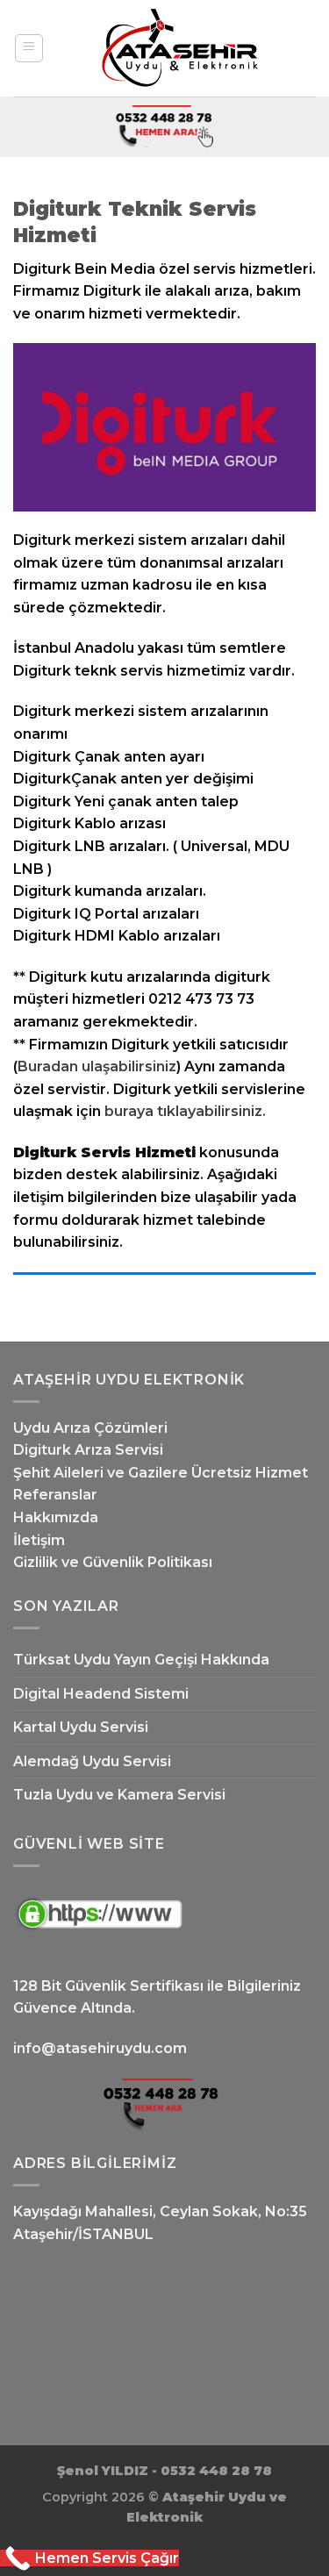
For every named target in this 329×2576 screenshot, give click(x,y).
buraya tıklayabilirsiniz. (185, 1111)
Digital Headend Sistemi (101, 1694)
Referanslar (55, 1495)
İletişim (39, 1540)
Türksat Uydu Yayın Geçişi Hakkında (141, 1660)
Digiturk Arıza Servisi (88, 1450)
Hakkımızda (56, 1517)
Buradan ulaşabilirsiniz (97, 1066)
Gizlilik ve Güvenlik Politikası (113, 1562)
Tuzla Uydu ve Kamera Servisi (119, 1795)
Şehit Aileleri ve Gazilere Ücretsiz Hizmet (161, 1473)
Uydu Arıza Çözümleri (90, 1428)
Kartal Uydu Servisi (81, 1727)
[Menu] (29, 48)
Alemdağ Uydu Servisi (92, 1761)
